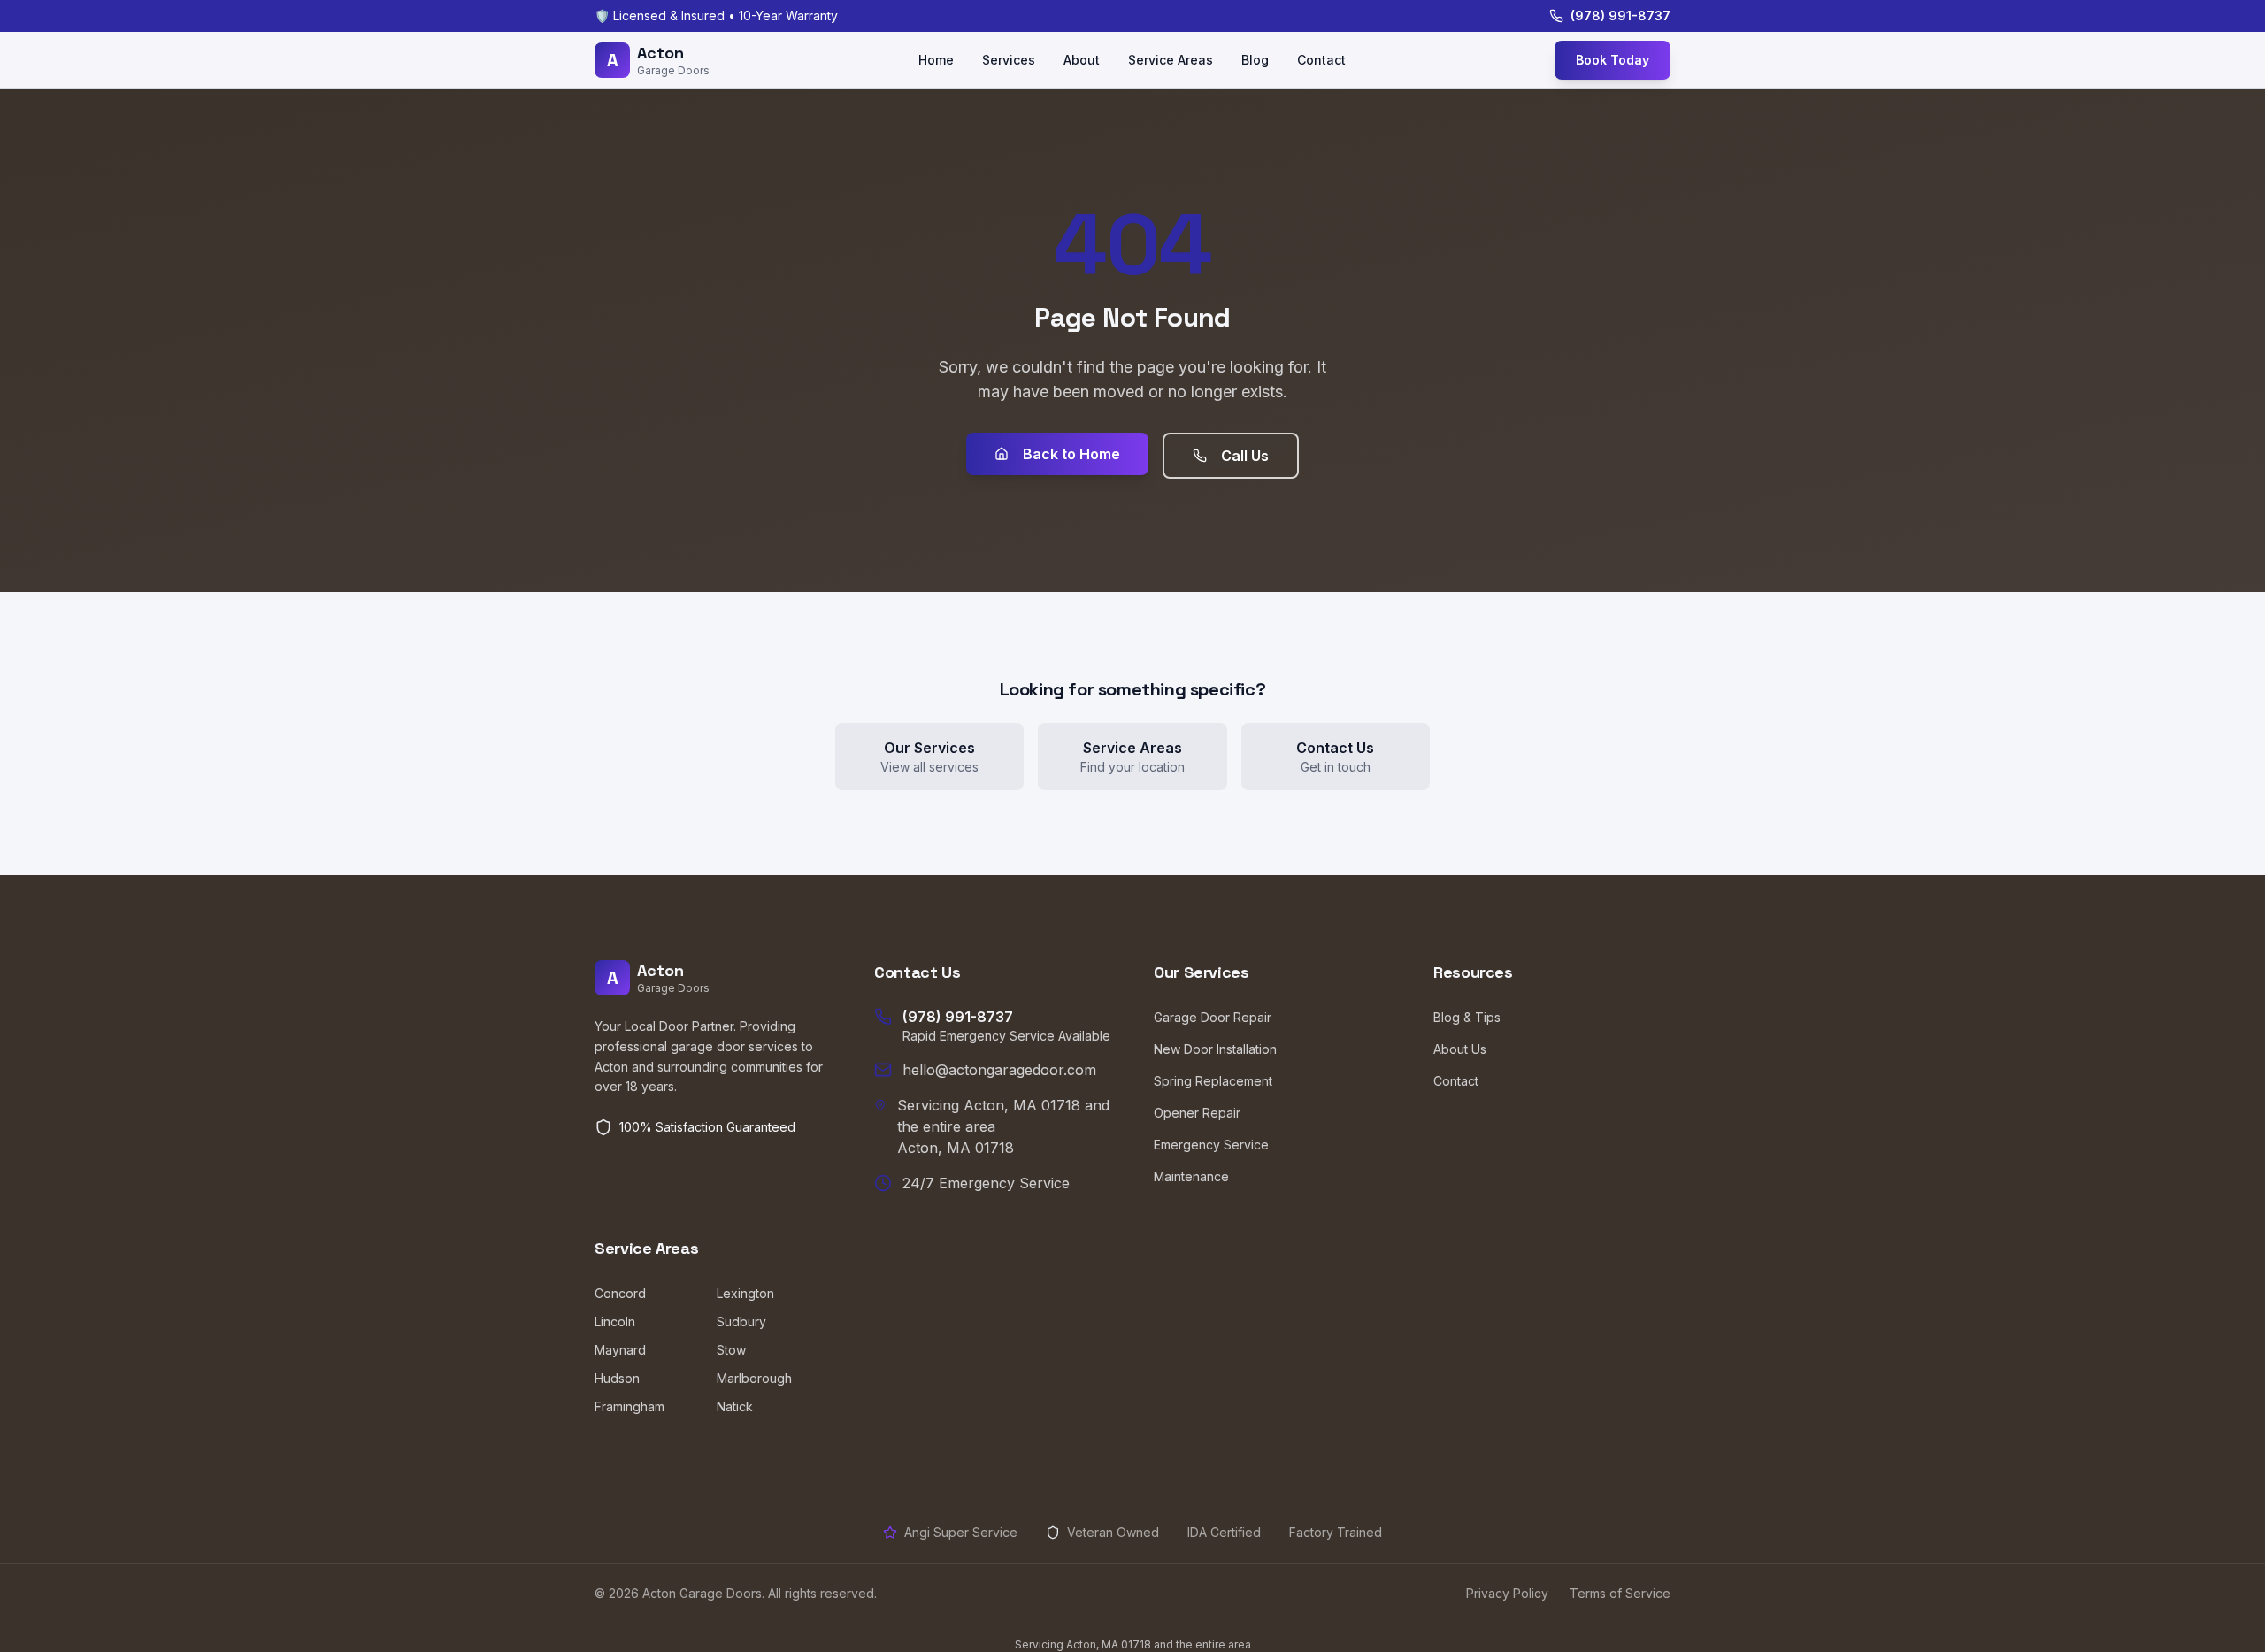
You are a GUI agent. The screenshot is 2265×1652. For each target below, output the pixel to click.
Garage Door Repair (1213, 1017)
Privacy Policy (1507, 1593)
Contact (1321, 60)
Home (936, 60)
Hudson (617, 1378)
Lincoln (615, 1322)
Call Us (1245, 456)
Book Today (1612, 60)
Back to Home (1071, 454)
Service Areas (1171, 60)
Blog (1255, 60)
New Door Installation (1215, 1049)
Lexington (745, 1293)
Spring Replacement (1213, 1081)
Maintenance (1191, 1176)
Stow (731, 1350)
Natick (735, 1406)
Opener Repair (1197, 1113)
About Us (1460, 1049)
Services (1009, 60)
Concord (620, 1293)
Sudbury (741, 1322)
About (1082, 60)
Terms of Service (1620, 1593)
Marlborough (754, 1378)
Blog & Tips (1467, 1017)
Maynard (620, 1350)
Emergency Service (1211, 1145)
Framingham (630, 1406)
